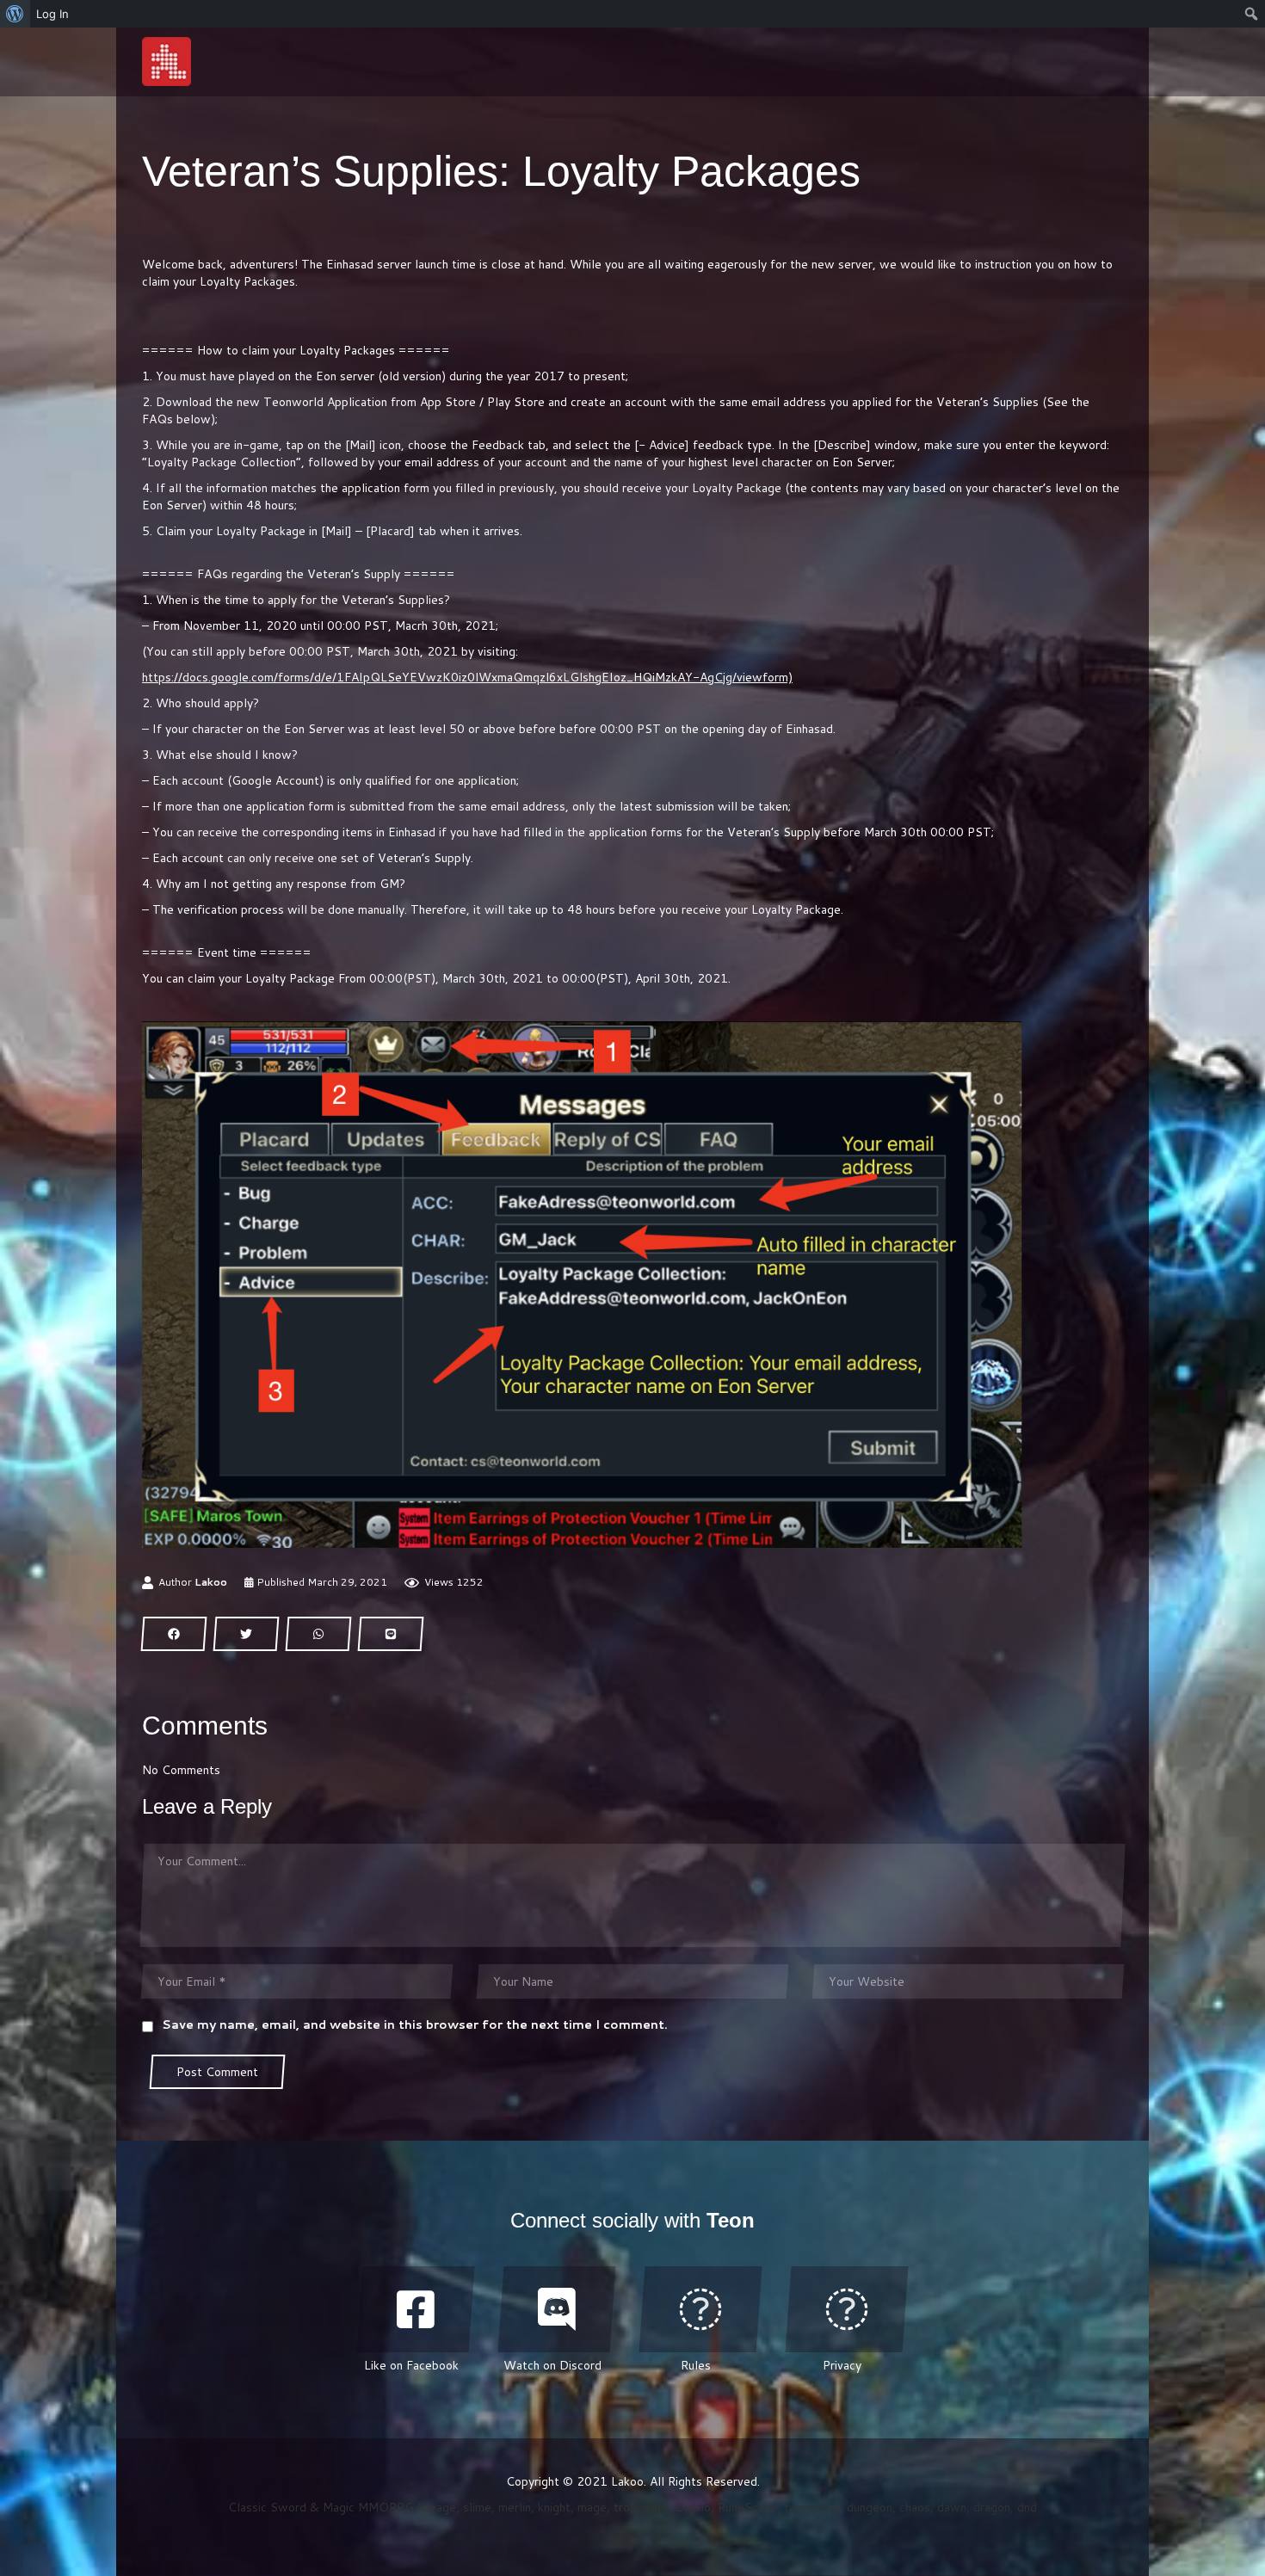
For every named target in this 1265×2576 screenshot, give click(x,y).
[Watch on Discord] (557, 2309)
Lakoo (211, 1582)
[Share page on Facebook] (174, 1634)
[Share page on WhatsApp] (318, 1634)
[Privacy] (847, 2309)
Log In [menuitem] (52, 14)
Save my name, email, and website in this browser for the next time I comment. (415, 2024)
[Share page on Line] (391, 1634)
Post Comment (217, 2072)
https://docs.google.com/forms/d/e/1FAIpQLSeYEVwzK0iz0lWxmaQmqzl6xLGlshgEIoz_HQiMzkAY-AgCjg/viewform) (467, 677)
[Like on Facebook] (416, 2309)
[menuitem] (15, 14)
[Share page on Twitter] (246, 1634)
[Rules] (700, 2309)
